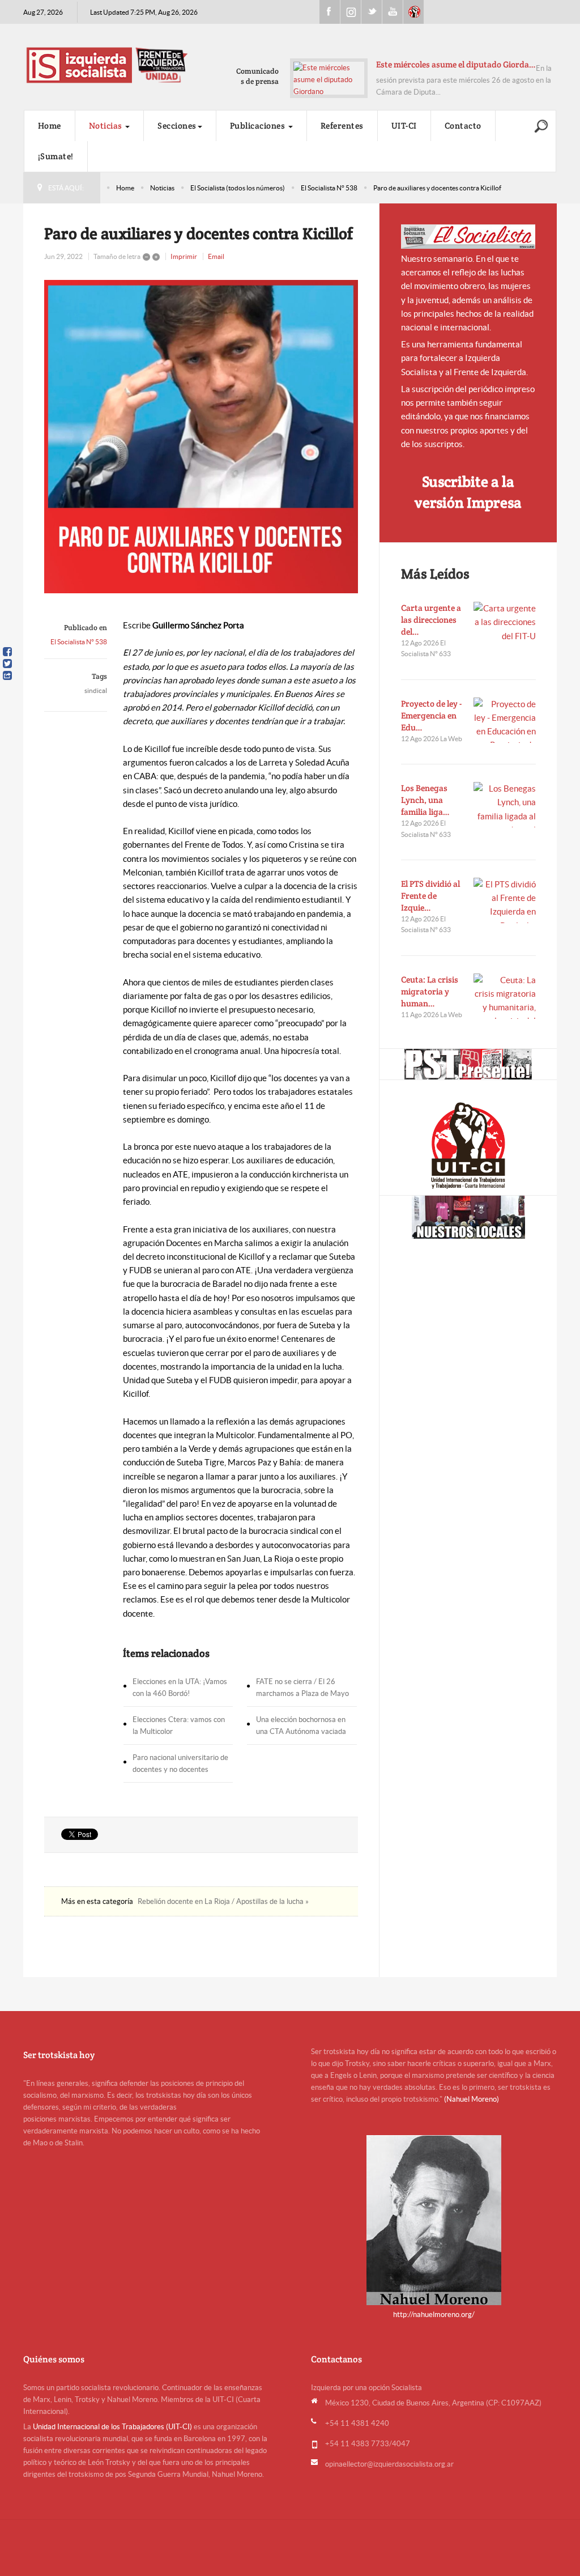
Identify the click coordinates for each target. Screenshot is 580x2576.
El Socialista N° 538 (329, 188)
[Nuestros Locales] (468, 1217)
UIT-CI (413, 12)
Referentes (342, 126)
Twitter (372, 12)
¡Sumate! (56, 156)
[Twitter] (7, 664)
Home (50, 126)
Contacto (463, 126)
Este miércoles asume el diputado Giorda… (456, 64)
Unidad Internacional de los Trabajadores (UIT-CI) (112, 2427)
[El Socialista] (468, 237)
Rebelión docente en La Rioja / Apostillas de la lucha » (223, 1901)
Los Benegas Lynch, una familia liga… (425, 800)
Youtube (393, 12)
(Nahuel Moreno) (472, 2099)
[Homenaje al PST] (468, 1064)
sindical (96, 690)
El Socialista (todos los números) (238, 188)
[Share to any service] (7, 675)
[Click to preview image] (201, 437)
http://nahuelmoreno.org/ (434, 2314)
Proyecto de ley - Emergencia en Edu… (431, 715)
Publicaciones (259, 126)
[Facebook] (7, 652)
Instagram (351, 12)
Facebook (330, 12)
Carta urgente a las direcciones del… (431, 620)
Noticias (107, 126)
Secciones (177, 126)
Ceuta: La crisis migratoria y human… (430, 991)
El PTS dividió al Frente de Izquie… (430, 896)
